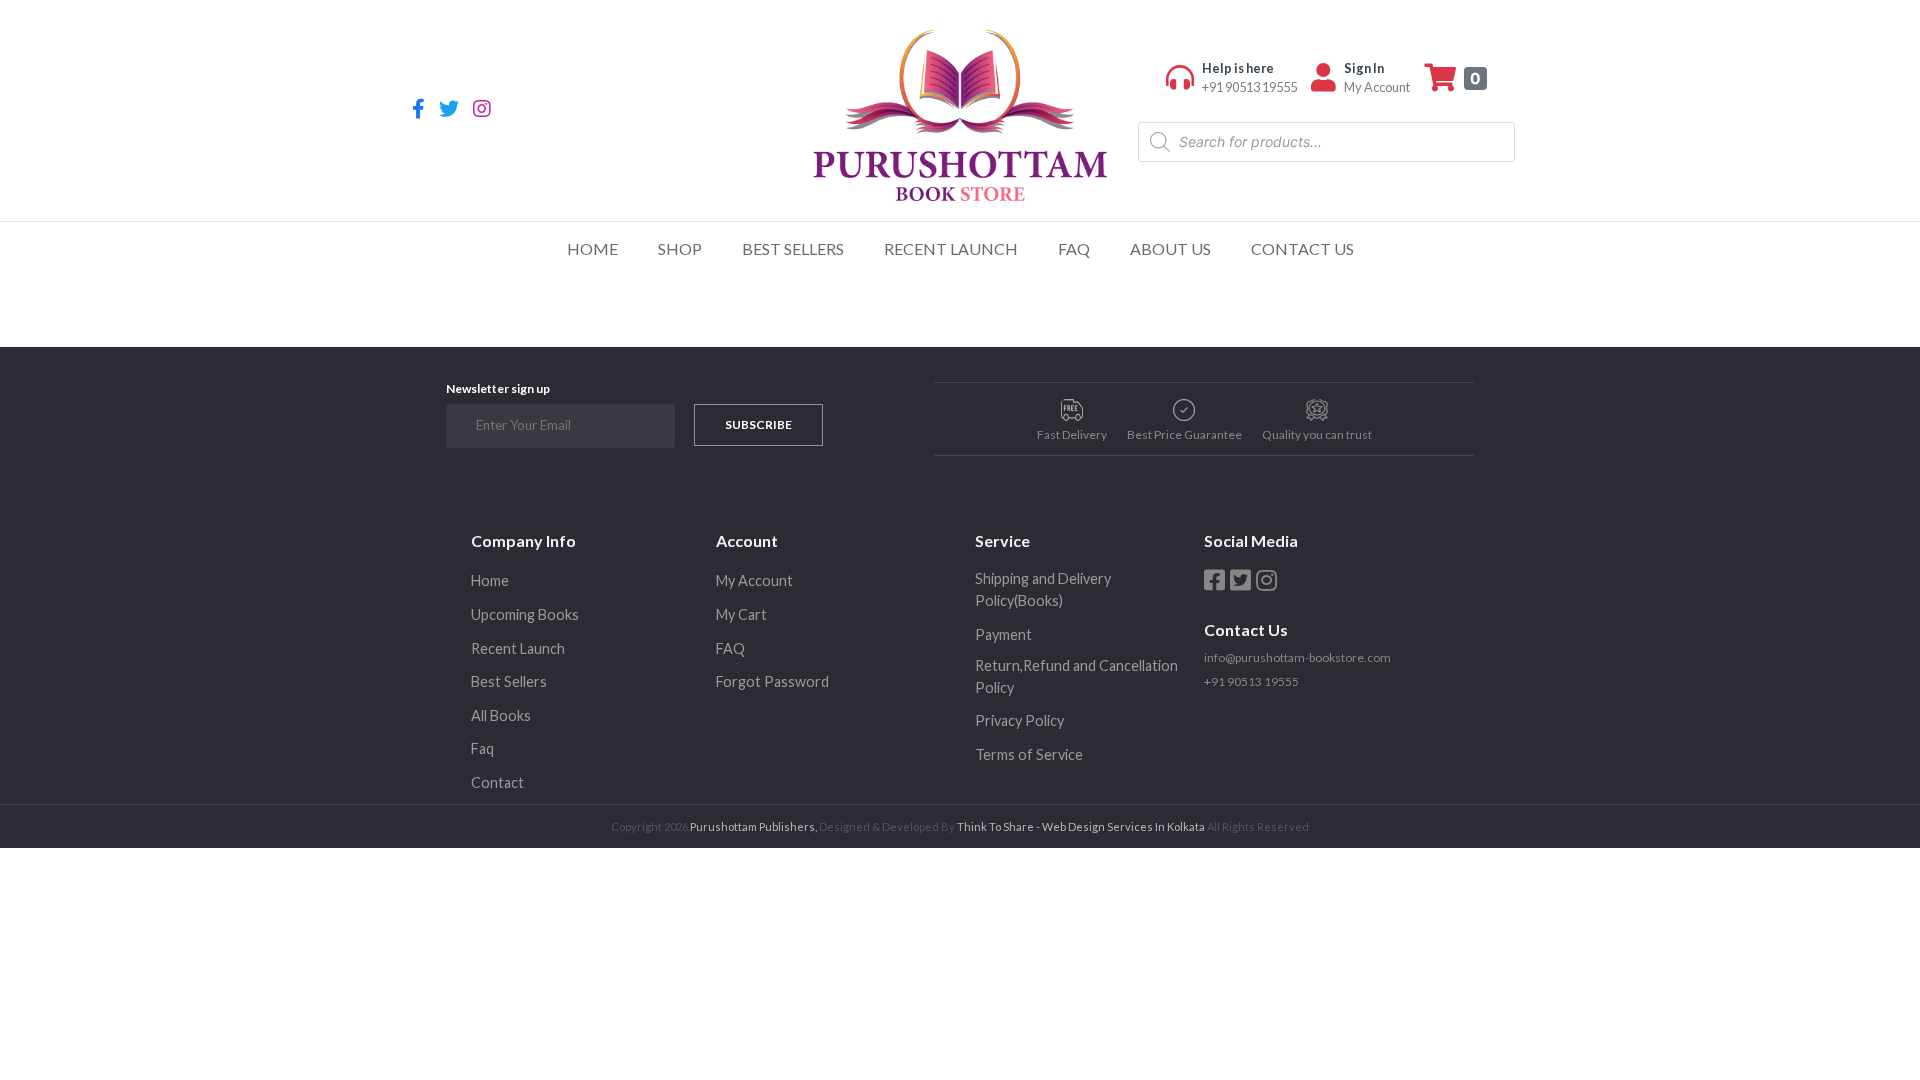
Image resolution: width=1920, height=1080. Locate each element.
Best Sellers (793, 248)
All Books (501, 715)
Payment (1003, 634)
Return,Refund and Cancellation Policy (1076, 676)
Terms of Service (1029, 754)
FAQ (1074, 248)
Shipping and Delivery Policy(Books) (1043, 589)
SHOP (680, 248)
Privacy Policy (1019, 720)
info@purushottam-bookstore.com (1297, 657)
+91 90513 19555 (1251, 681)
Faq (482, 748)
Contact (497, 782)
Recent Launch (951, 248)
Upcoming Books (525, 614)
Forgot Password (772, 681)
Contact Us (1302, 248)
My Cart (741, 614)
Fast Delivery (1072, 434)
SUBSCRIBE (758, 424)
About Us (1170, 248)
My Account (754, 580)
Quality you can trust (1317, 434)
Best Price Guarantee (1184, 434)
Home (592, 248)
